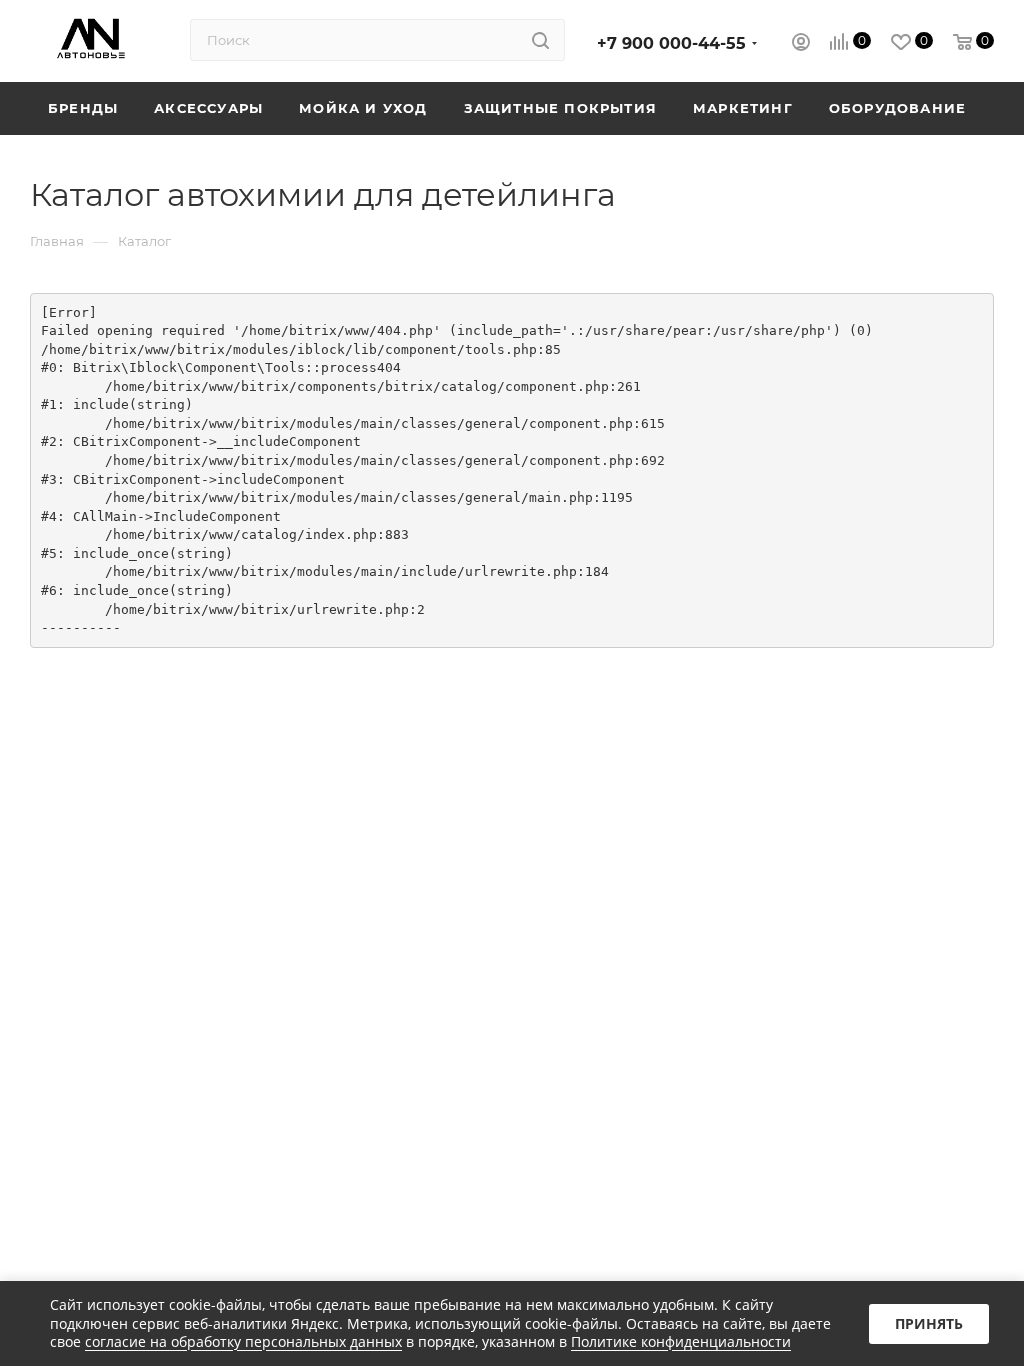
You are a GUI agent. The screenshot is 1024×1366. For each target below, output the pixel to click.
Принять (929, 1323)
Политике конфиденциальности (681, 1341)
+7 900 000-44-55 (671, 43)
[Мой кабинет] (801, 44)
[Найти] (540, 40)
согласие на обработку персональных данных (243, 1341)
